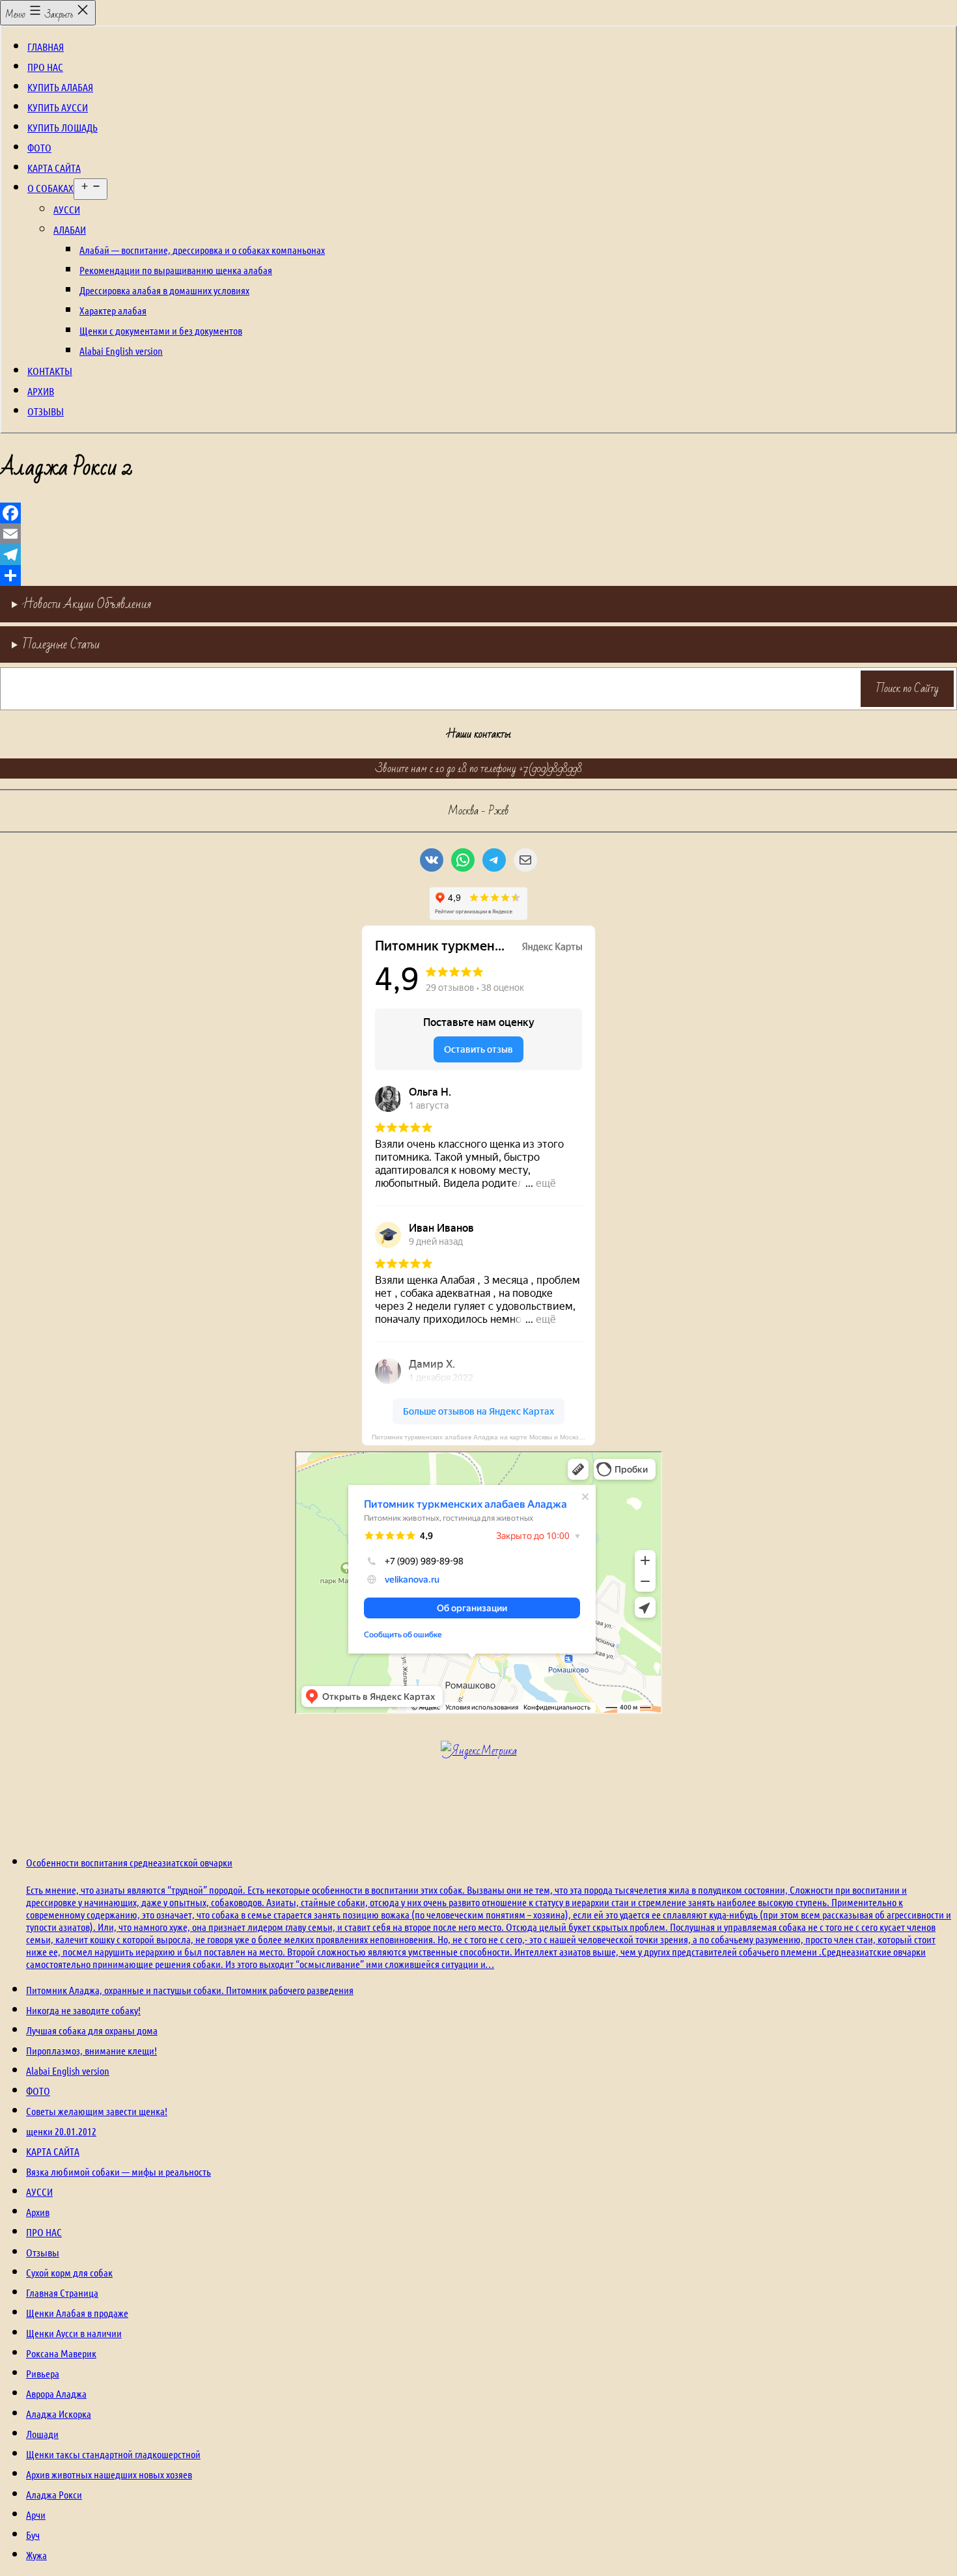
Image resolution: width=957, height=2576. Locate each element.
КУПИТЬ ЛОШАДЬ (62, 127)
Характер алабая (113, 310)
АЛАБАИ (70, 229)
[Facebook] (478, 513)
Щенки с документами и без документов (161, 330)
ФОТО (39, 147)
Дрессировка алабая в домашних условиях (164, 290)
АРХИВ (41, 391)
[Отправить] (478, 575)
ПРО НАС (45, 67)
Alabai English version (121, 351)
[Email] (478, 534)
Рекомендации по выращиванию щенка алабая (176, 270)
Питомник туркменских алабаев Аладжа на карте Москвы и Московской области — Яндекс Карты (484, 1437)
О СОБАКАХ (50, 188)
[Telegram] (478, 555)
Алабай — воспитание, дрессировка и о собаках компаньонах (202, 250)
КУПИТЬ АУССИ (58, 107)
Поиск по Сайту (908, 688)
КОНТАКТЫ (50, 371)
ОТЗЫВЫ (46, 411)
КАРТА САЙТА (54, 168)
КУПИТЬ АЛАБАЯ (60, 87)
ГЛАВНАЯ (46, 47)
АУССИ (67, 209)
